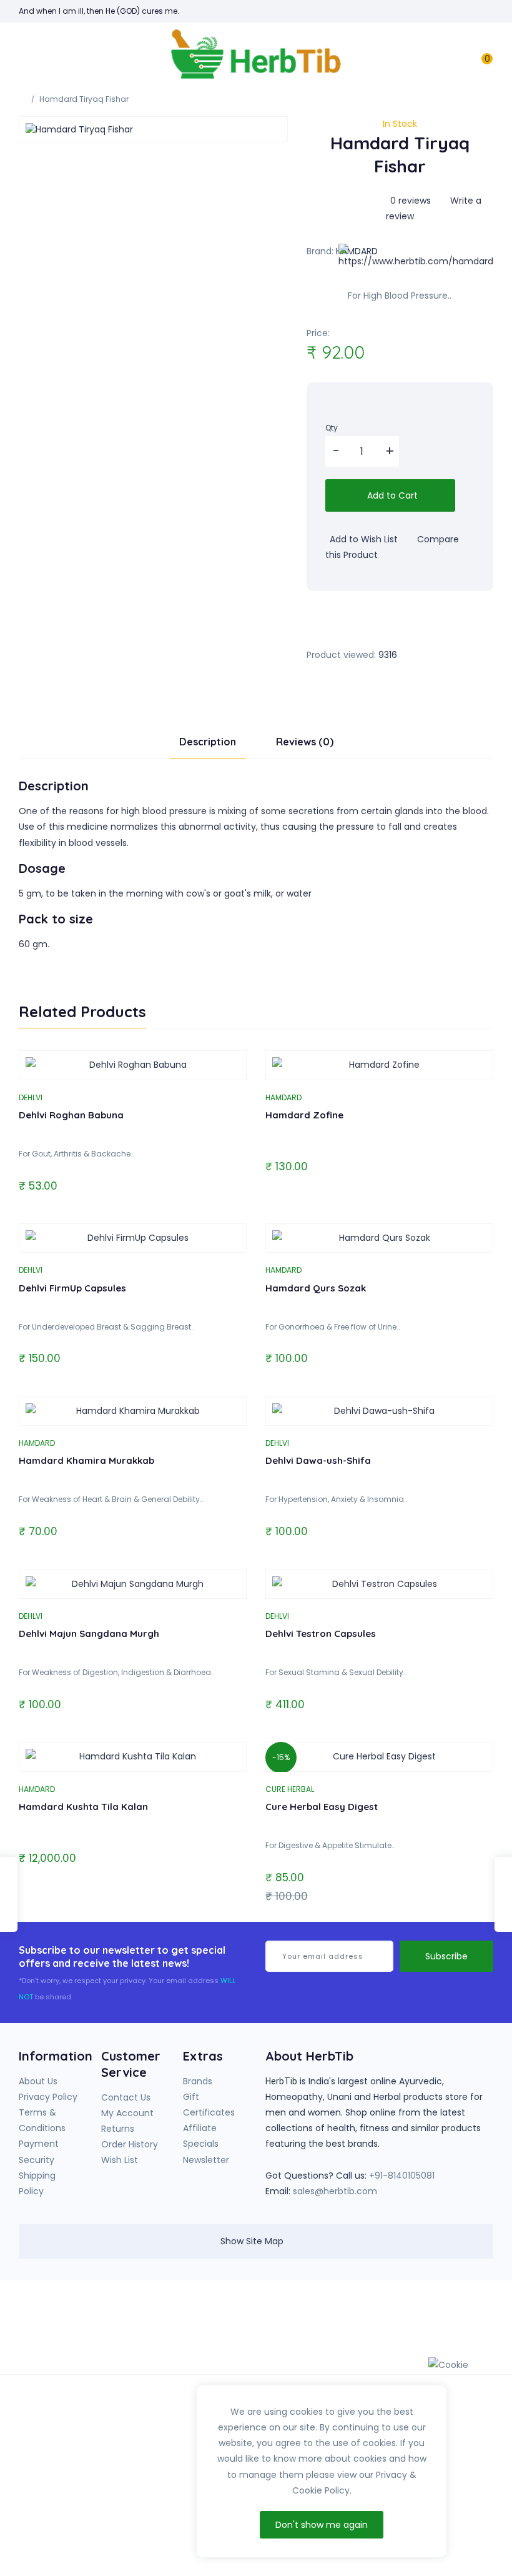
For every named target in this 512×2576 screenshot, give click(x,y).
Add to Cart (391, 495)
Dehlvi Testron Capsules (321, 1634)
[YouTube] (385, 2325)
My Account (127, 2113)
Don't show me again (322, 2525)
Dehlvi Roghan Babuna (71, 1115)
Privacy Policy (48, 2097)
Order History (130, 2144)
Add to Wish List (362, 539)
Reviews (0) (305, 742)
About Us (38, 2081)
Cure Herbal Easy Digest (322, 1807)
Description (208, 742)
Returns (118, 2129)
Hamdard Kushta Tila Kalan (83, 1807)
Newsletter (206, 2160)
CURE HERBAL (290, 1789)
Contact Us (126, 2097)
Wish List (120, 2160)
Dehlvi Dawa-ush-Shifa (318, 1460)
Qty (332, 428)
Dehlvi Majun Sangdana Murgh (89, 1634)
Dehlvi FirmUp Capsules (72, 1288)
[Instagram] (410, 2325)
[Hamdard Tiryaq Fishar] (153, 129)
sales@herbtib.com (335, 2191)
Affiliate (200, 2128)
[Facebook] (359, 2325)
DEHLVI (31, 1097)
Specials (201, 2144)
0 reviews (411, 201)
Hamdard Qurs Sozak (316, 1288)
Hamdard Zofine (304, 1115)
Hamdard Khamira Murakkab (86, 1460)
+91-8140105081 (402, 2176)
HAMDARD (283, 1097)
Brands (198, 2081)
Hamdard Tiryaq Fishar (84, 99)
